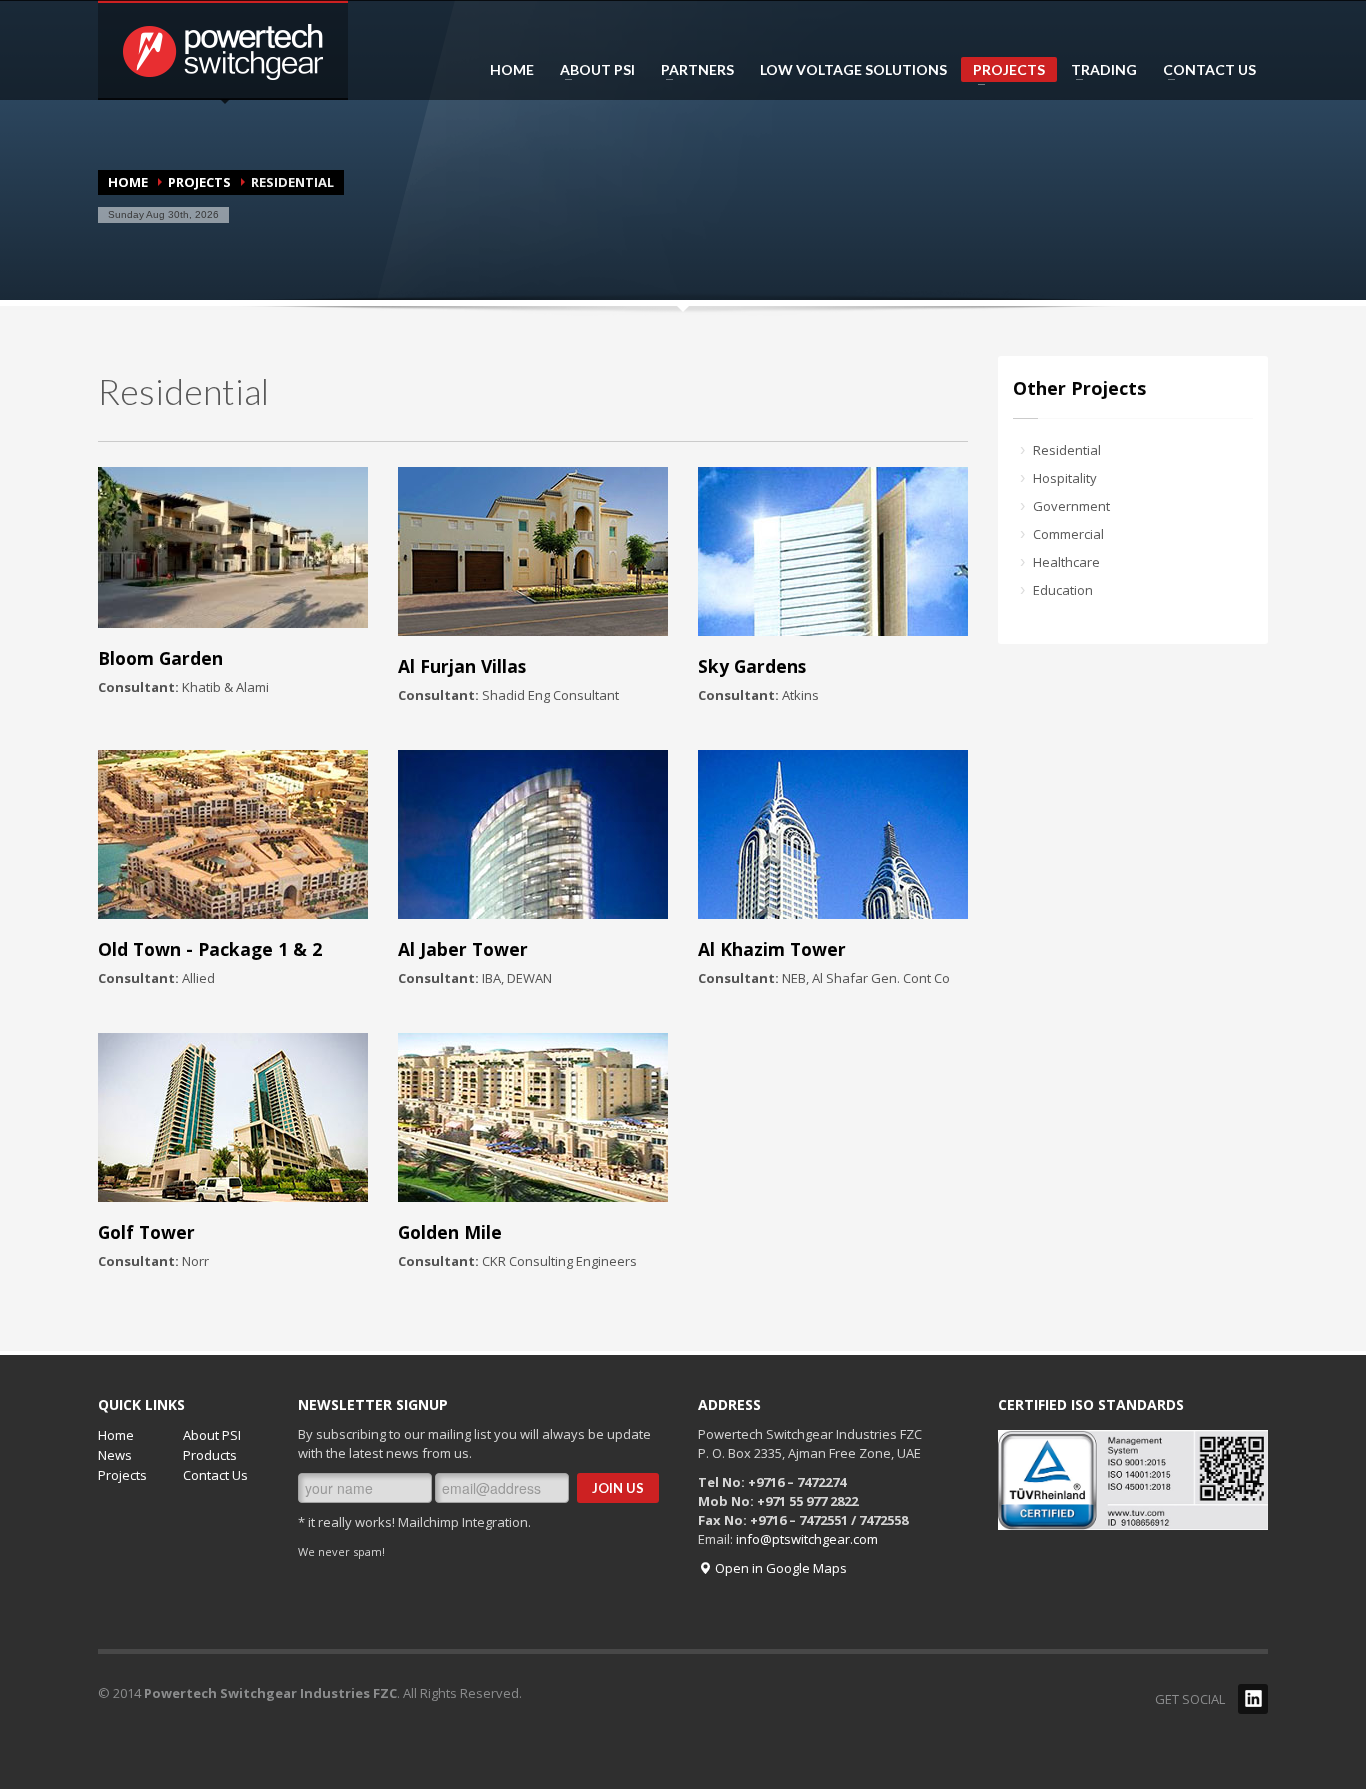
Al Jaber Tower (463, 949)
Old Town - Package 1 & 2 (210, 949)
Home (128, 182)
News (115, 1455)
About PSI (212, 1435)
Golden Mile (450, 1232)
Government (1071, 506)
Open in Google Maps (779, 1568)
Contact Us (215, 1475)
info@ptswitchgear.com (807, 1539)
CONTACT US (1203, 70)
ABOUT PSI (591, 70)
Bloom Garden (160, 658)
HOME (512, 70)
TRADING (1098, 70)
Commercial (1068, 534)
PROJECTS (1003, 71)
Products (210, 1455)
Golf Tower (146, 1232)
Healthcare (1066, 562)
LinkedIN (1253, 1699)
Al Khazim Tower (772, 949)
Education (1063, 590)
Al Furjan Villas (462, 666)
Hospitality (1065, 478)
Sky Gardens (752, 666)
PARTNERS (691, 70)
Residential (1067, 450)
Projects (122, 1475)
